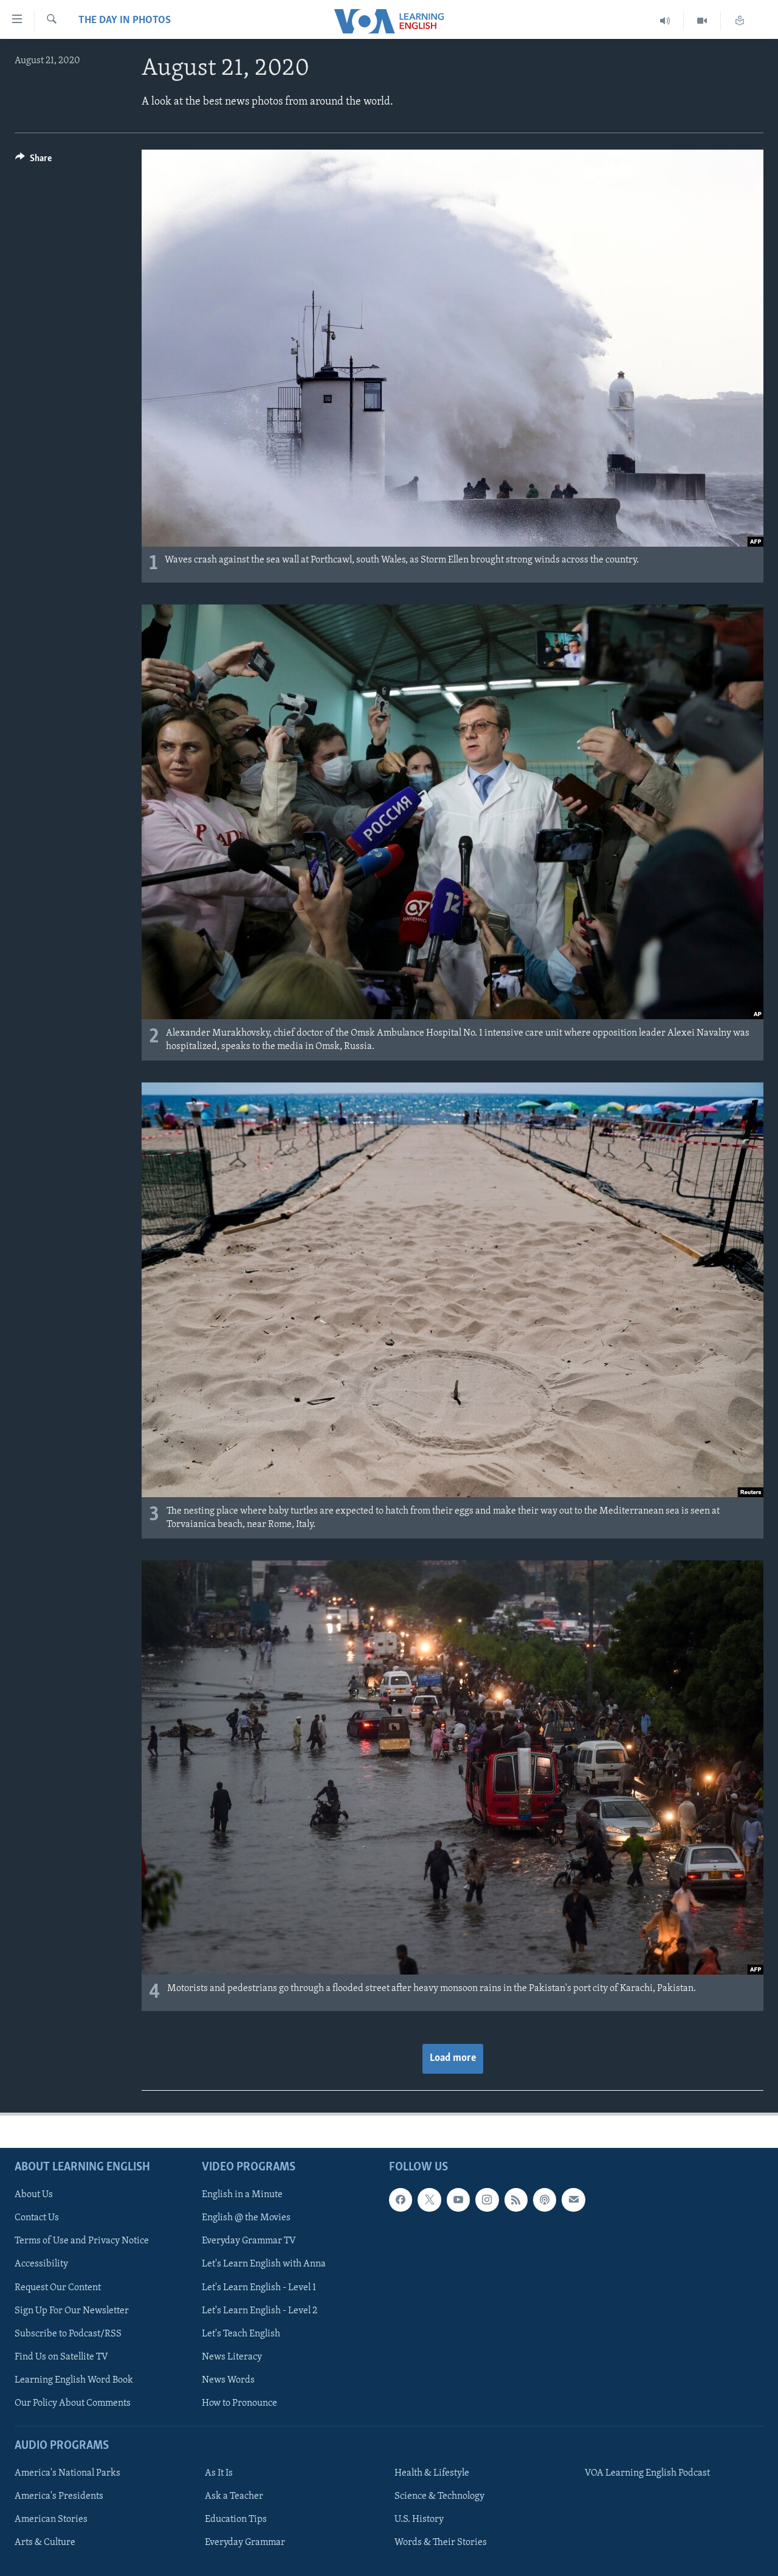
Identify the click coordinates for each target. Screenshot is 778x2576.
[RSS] (516, 2200)
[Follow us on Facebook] (401, 2200)
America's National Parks (67, 2473)
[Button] (33, 161)
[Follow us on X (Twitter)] (429, 2200)
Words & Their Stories (441, 2543)
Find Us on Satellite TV (61, 2357)
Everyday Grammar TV (249, 2241)
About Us (34, 2195)
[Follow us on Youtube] (458, 2200)
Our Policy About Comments (73, 2403)
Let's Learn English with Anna (264, 2264)
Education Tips (236, 2519)
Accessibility (41, 2264)
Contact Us (37, 2218)
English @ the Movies (246, 2218)
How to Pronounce (239, 2403)
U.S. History (419, 2519)
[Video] (702, 21)
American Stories (51, 2519)
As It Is (219, 2473)
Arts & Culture (45, 2543)
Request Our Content (58, 2287)
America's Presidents (59, 2496)
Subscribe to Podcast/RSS (68, 2334)
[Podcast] (545, 2200)
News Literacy (232, 2357)
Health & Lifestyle (432, 2473)
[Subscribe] (573, 2200)
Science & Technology (439, 2496)
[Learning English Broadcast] (665, 21)
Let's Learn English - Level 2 (260, 2311)
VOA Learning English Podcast (647, 2473)
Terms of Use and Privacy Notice (82, 2241)
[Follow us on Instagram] (487, 2200)
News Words (228, 2380)
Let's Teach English (241, 2334)
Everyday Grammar (245, 2543)
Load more (453, 2058)
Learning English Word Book (74, 2380)
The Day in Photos (125, 21)
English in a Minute (242, 2195)
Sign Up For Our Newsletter (72, 2311)
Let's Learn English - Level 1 (259, 2287)
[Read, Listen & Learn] (740, 21)
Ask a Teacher (234, 2496)
